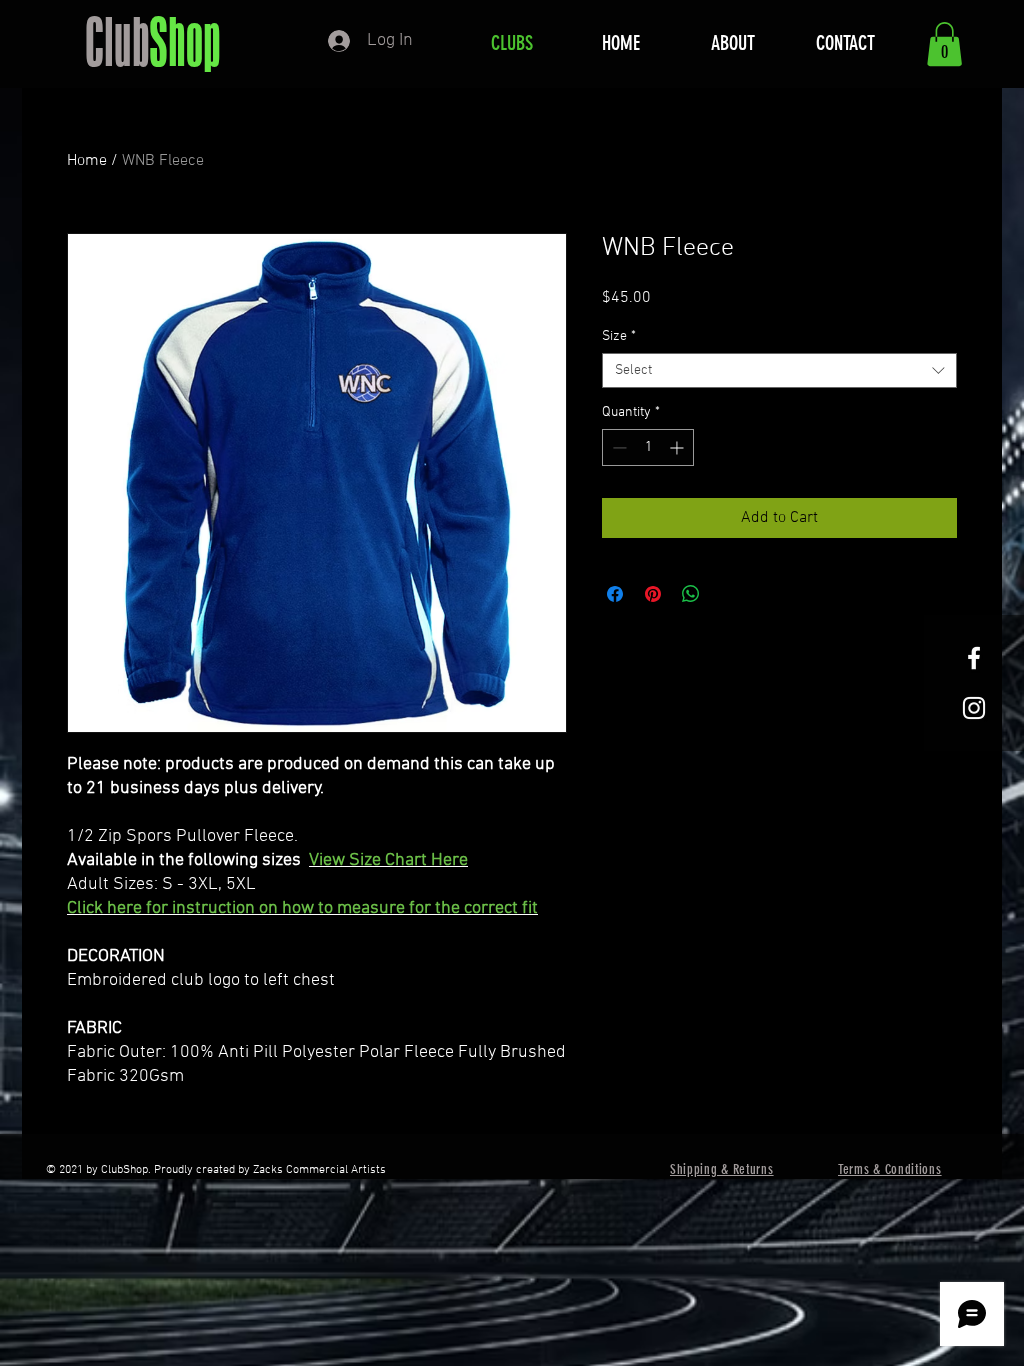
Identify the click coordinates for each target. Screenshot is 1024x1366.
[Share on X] (729, 594)
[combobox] (779, 370)
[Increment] (678, 447)
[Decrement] (617, 447)
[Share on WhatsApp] (691, 594)
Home (87, 161)
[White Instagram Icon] (974, 708)
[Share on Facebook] (615, 594)
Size (619, 336)
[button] (944, 44)
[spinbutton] (648, 447)
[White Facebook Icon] (974, 658)
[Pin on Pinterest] (653, 594)
